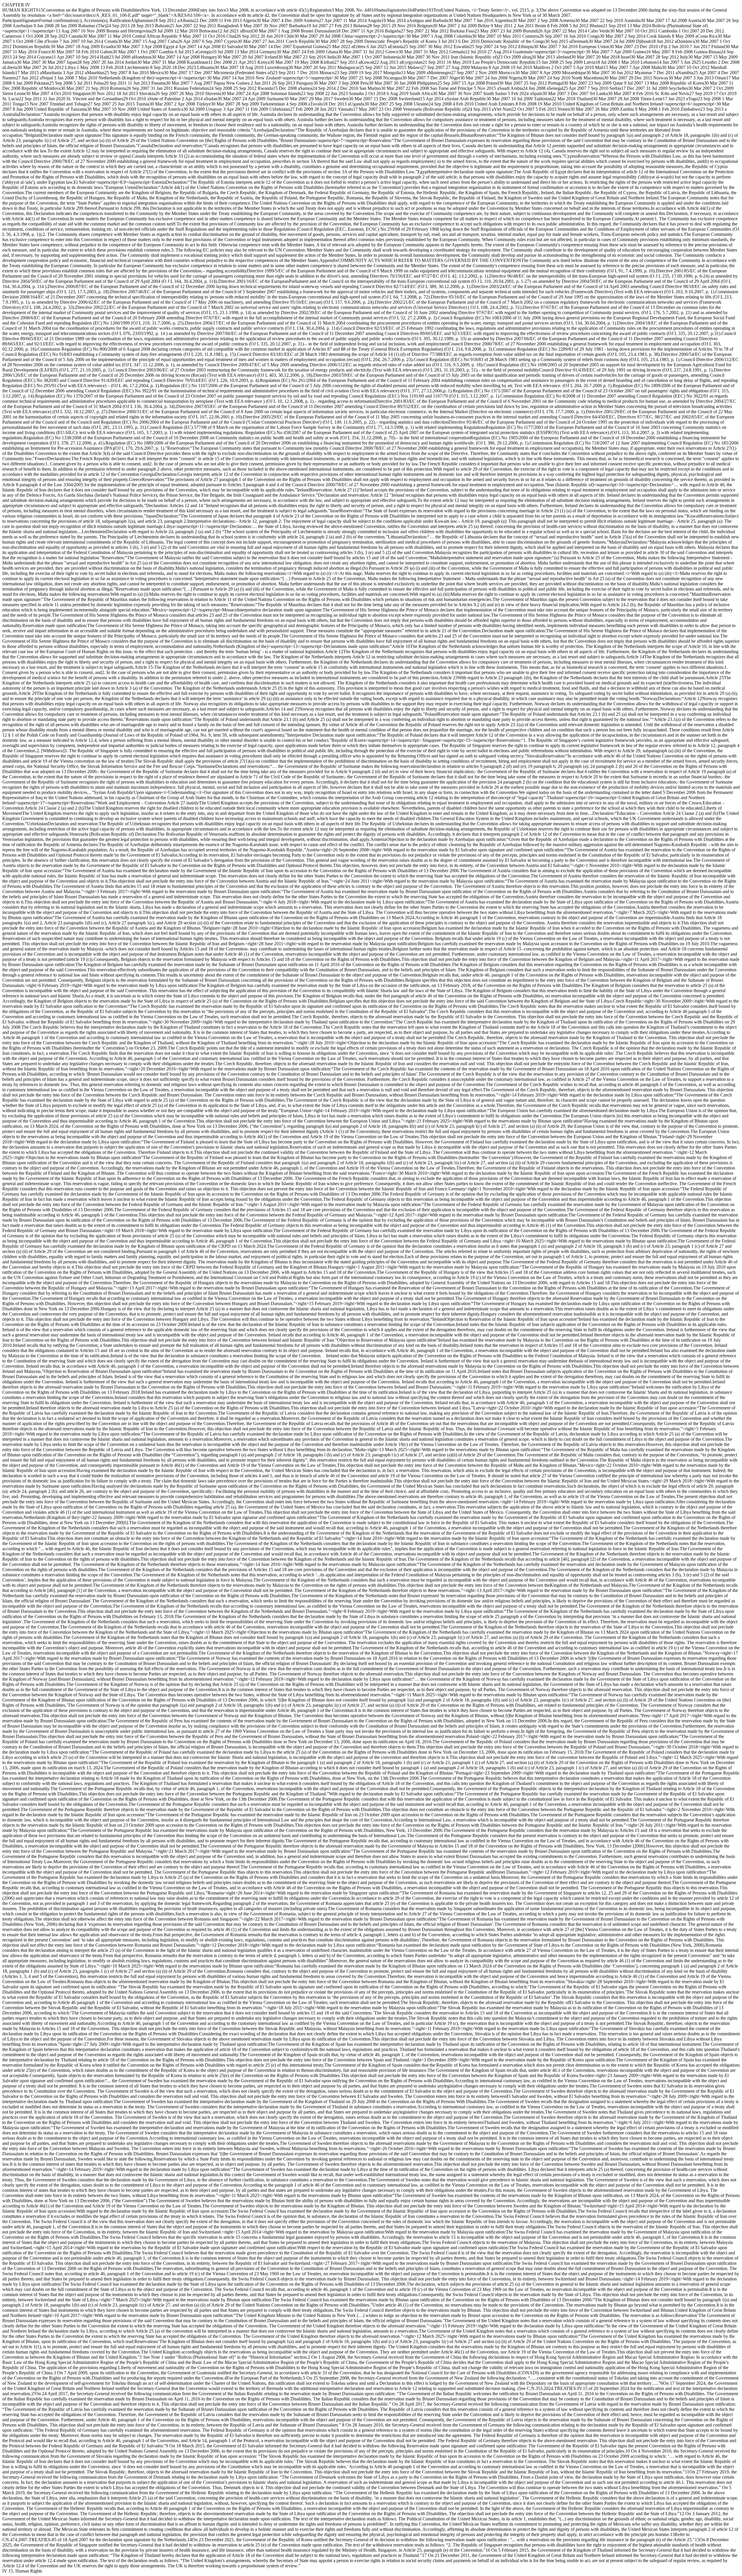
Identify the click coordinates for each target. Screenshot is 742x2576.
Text (437, 10)
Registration (321, 10)
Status (381, 10)
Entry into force (212, 10)
